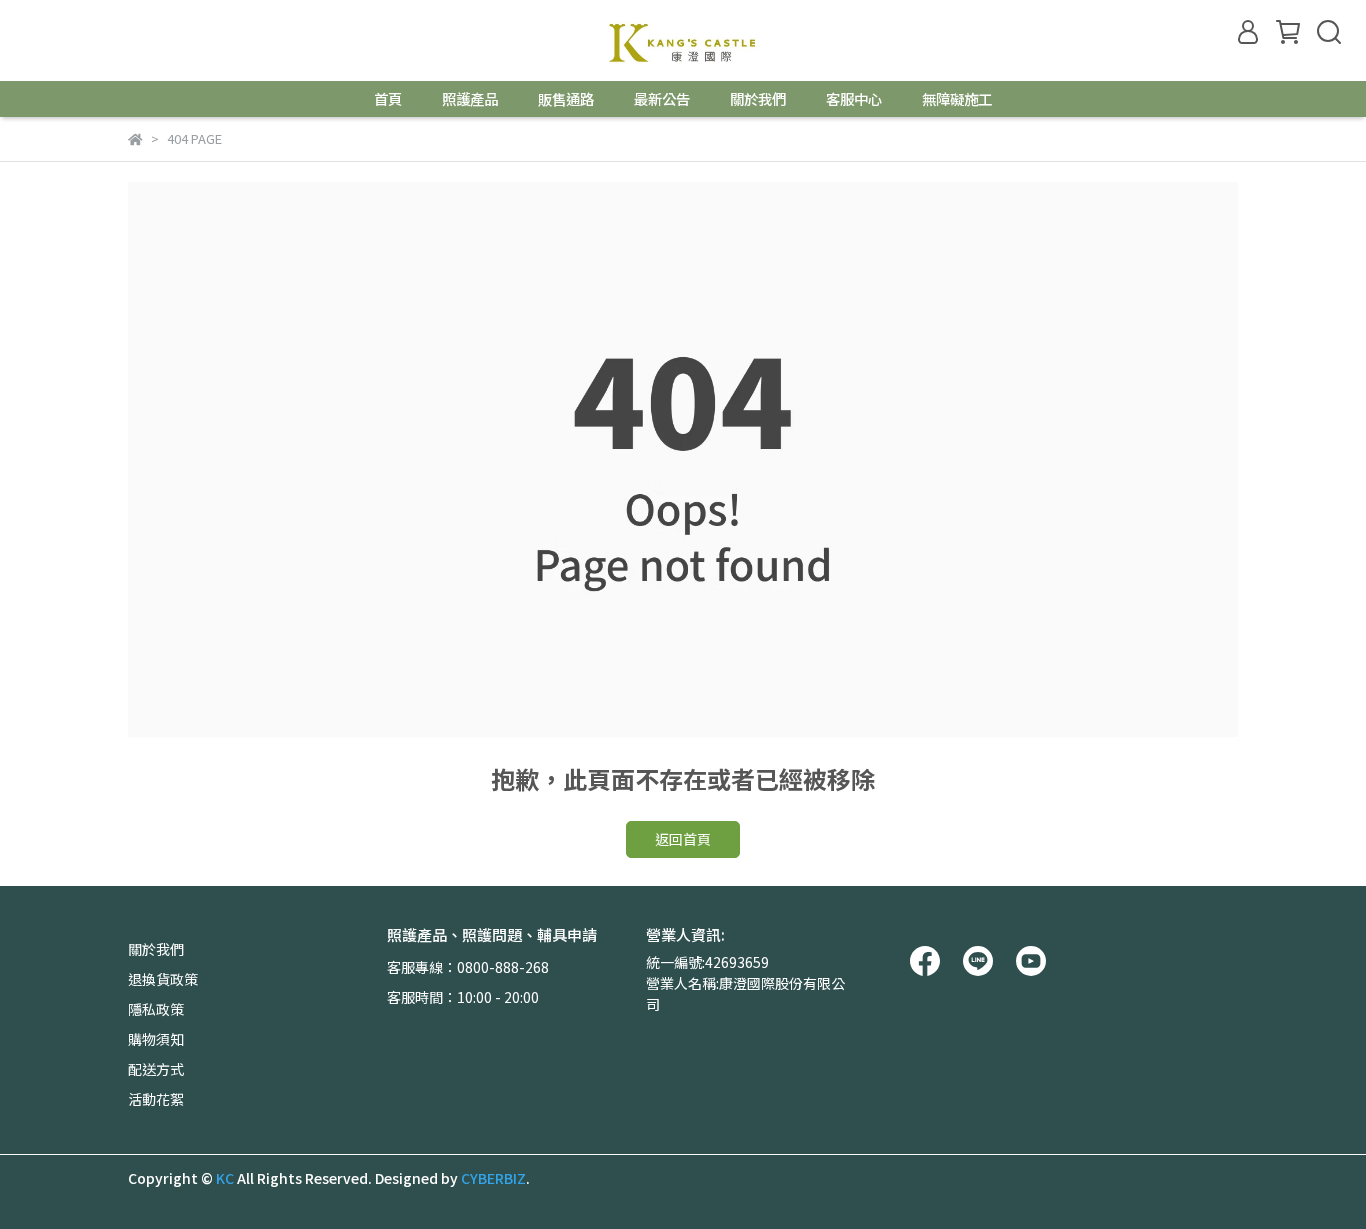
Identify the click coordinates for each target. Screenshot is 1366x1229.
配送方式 (156, 1069)
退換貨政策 (163, 979)
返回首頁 (683, 839)
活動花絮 (156, 1099)
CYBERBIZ (493, 1178)
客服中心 (854, 99)
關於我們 (758, 99)
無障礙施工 (957, 99)
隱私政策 (156, 1009)
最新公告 (662, 99)
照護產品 (470, 99)
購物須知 (156, 1039)
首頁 (388, 99)
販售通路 (566, 99)
